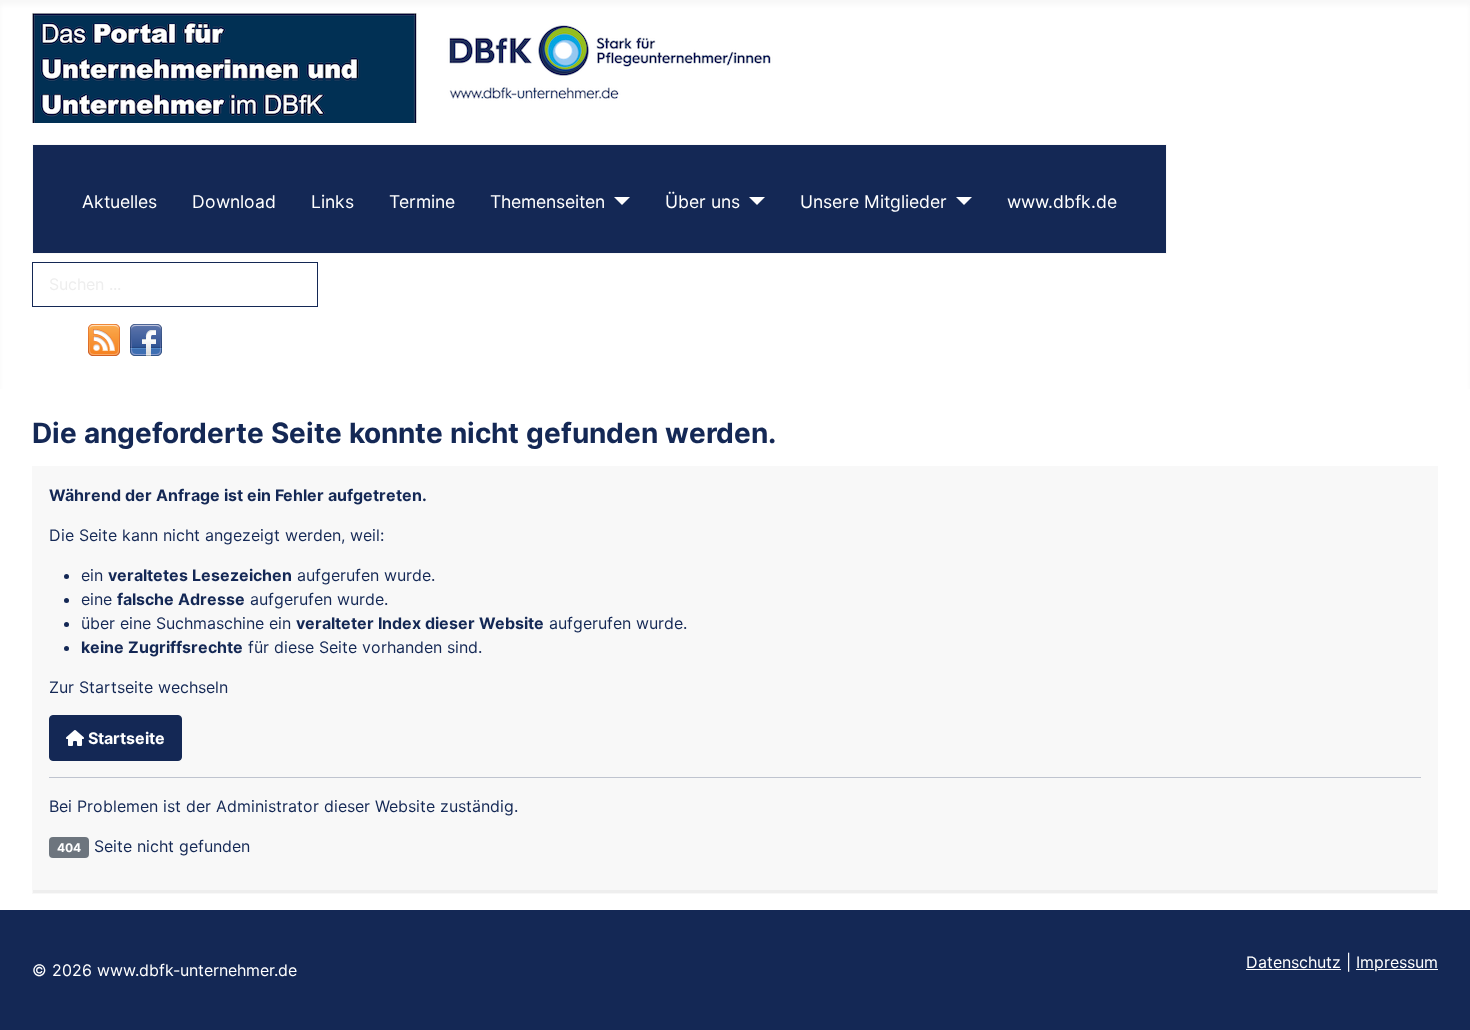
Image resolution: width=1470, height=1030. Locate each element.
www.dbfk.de (1062, 201)
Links (332, 201)
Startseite (124, 738)
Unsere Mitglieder (873, 201)
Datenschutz (1293, 962)
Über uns (702, 201)
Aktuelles (119, 201)
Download (234, 201)
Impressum (1397, 962)
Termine (422, 201)
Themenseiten (547, 201)
